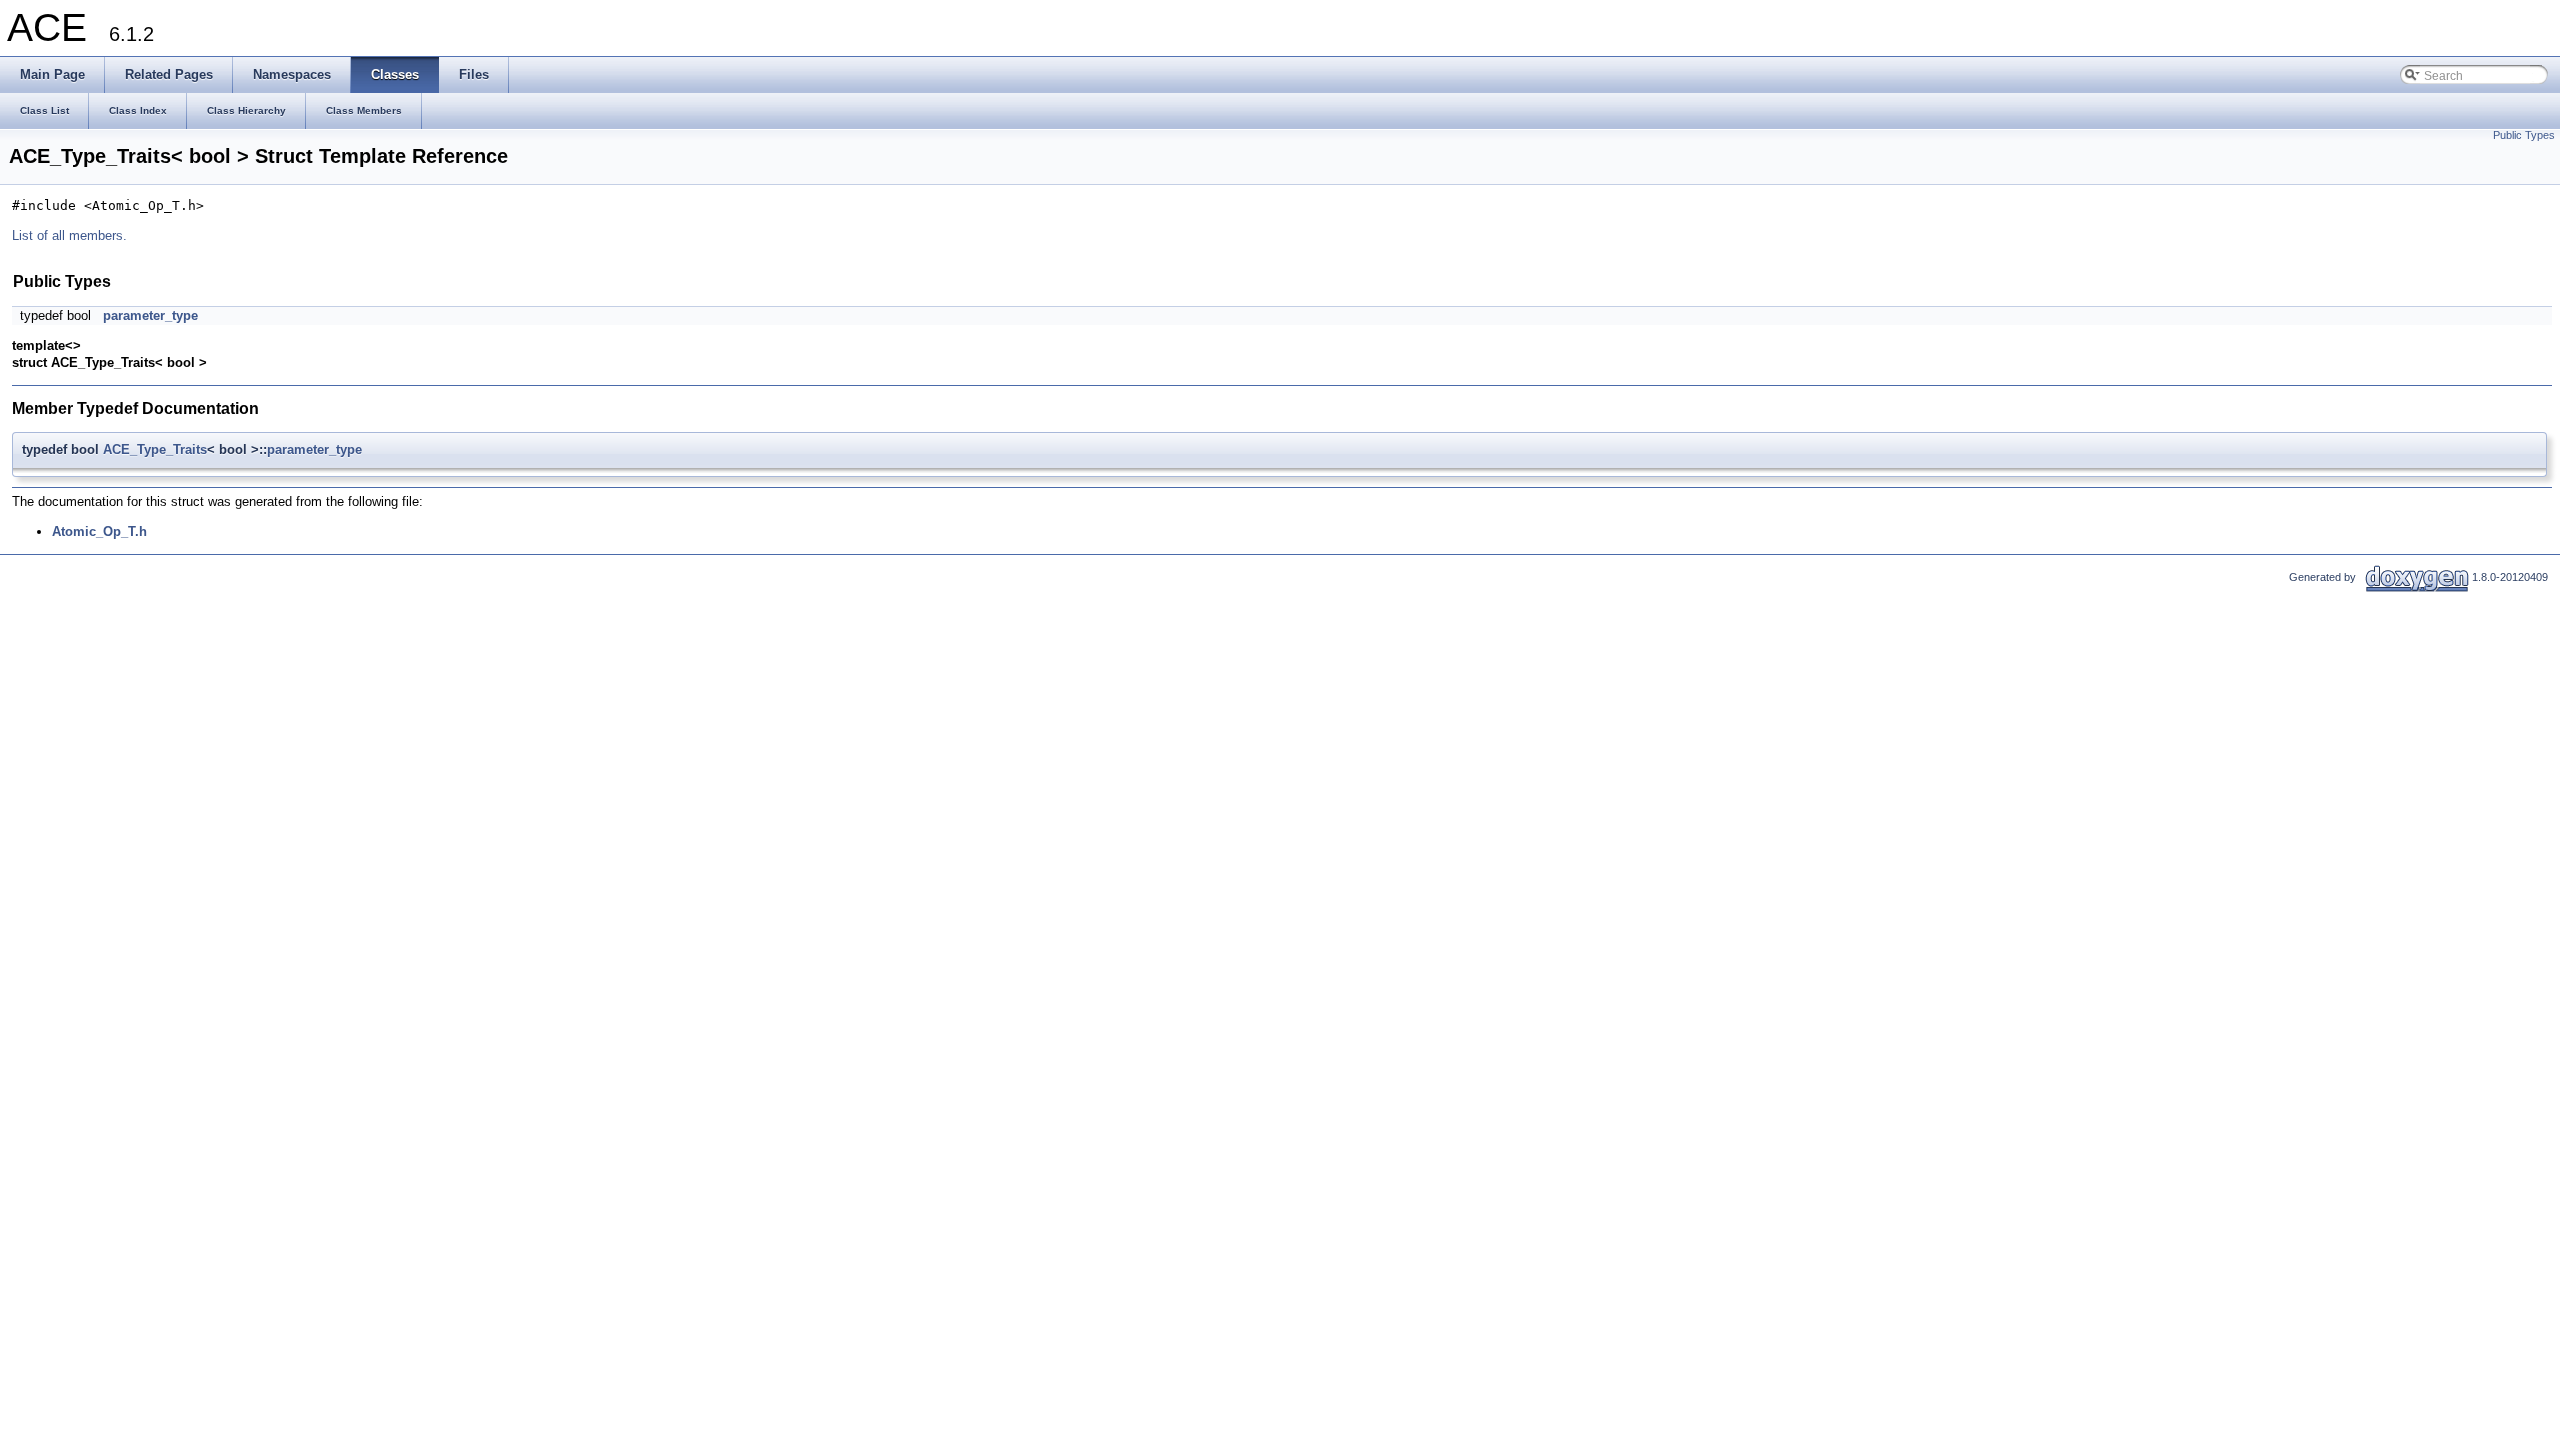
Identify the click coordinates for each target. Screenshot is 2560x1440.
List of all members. (69, 235)
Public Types (2524, 135)
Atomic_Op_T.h (99, 531)
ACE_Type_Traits (155, 449)
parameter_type (150, 315)
